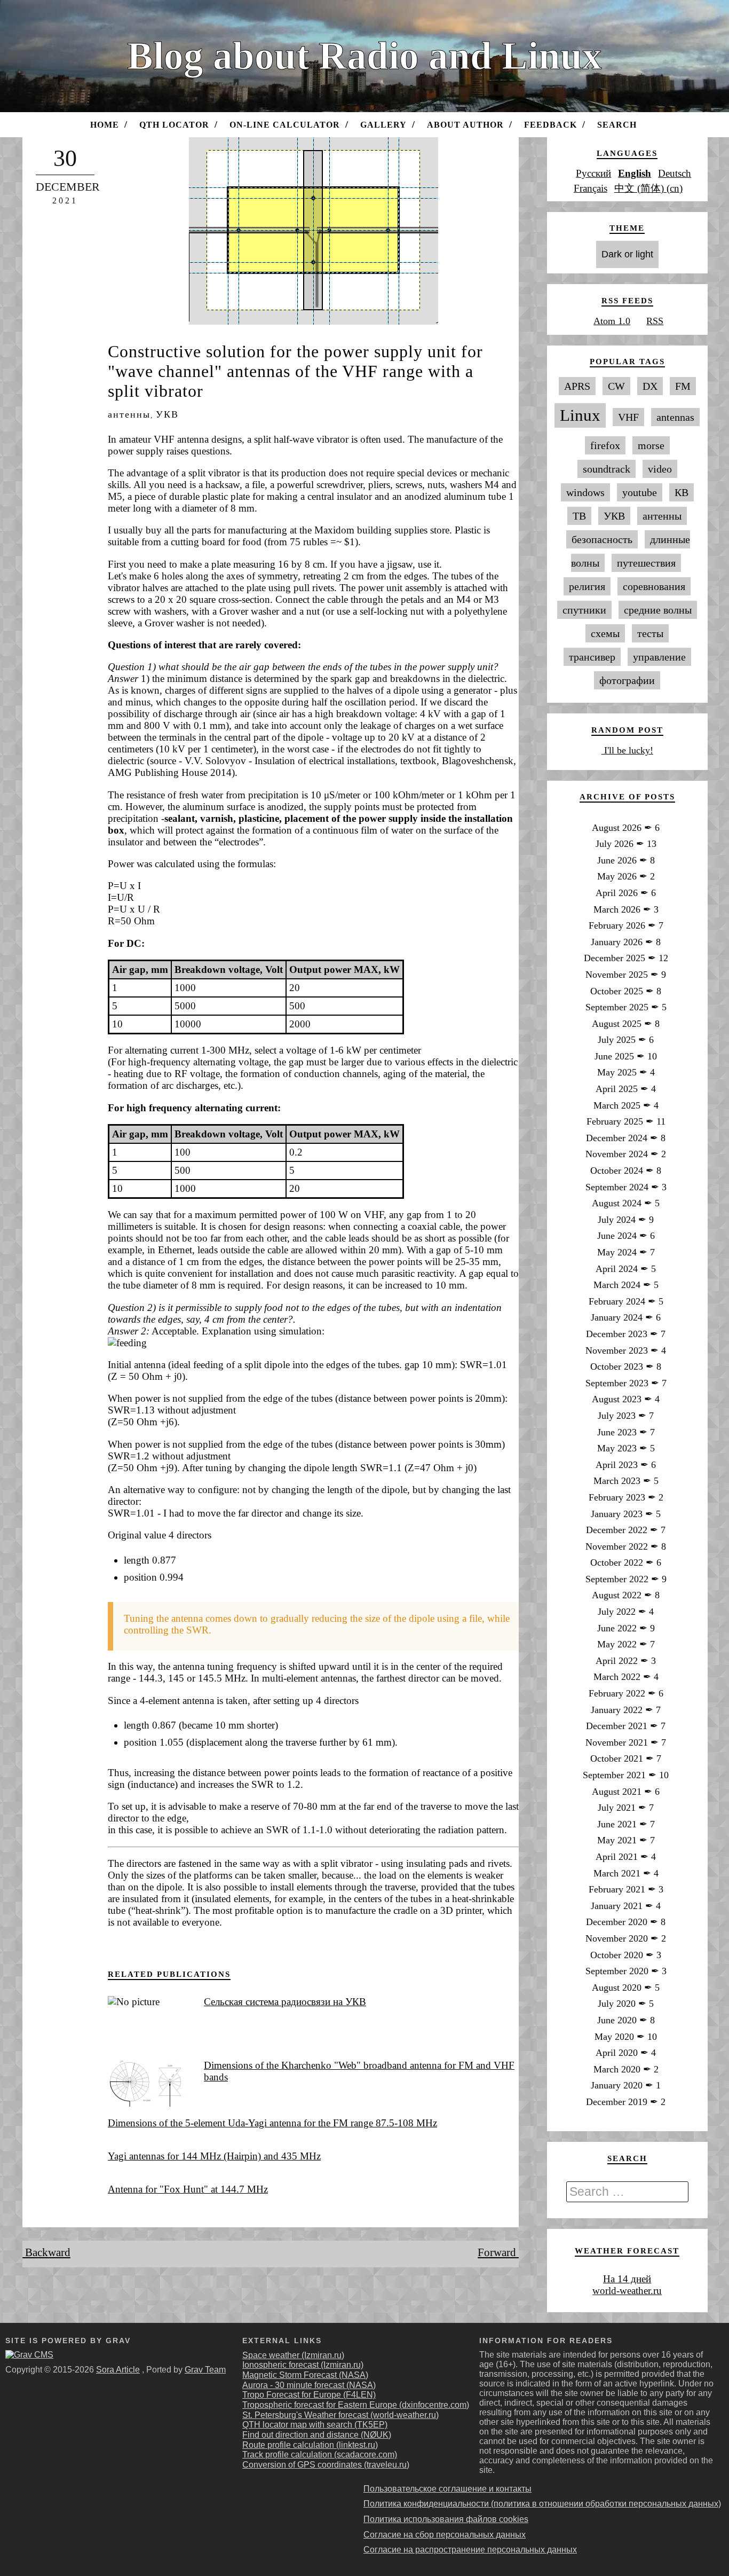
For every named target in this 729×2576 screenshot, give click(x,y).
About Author (465, 125)
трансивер (592, 657)
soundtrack (607, 469)
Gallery (383, 125)
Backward (46, 2252)
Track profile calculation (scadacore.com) (320, 2455)
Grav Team (205, 2370)
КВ (682, 492)
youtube (640, 492)
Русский (593, 173)
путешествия (646, 563)
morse (651, 445)
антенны (129, 414)
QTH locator (174, 125)
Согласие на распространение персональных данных (470, 2550)
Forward (498, 2252)
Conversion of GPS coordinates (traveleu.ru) (326, 2465)
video (660, 469)
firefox (605, 445)
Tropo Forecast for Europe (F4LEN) (309, 2395)
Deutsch (675, 173)
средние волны (658, 610)
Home (105, 125)
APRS (577, 386)
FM (683, 386)
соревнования (654, 586)
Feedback (550, 125)
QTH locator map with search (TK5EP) (315, 2425)
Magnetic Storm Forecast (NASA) (305, 2375)
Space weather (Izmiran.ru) (293, 2355)
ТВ (579, 516)
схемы (605, 633)
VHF (628, 417)
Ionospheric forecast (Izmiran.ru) (303, 2365)
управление (659, 657)
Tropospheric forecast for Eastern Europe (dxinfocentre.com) (356, 2405)
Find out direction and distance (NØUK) (317, 2435)
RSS (655, 321)
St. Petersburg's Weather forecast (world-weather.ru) (340, 2415)
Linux (580, 415)
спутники (584, 610)
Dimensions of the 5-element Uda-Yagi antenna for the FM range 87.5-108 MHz (272, 2123)
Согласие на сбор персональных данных (445, 2535)
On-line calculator (285, 125)
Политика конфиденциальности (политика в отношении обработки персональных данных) (542, 2504)
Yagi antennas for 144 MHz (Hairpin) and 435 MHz (214, 2156)
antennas (675, 417)
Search (617, 125)
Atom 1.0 (612, 321)
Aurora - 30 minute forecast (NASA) (309, 2385)
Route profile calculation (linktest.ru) (310, 2445)
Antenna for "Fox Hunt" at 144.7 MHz (188, 2189)
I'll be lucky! (627, 750)
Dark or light (627, 254)
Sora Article (118, 2370)
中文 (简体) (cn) (648, 188)
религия (587, 586)
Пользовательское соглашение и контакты (447, 2489)
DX (650, 386)
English (635, 173)
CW (616, 386)
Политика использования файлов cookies (446, 2519)
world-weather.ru (627, 2291)
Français (591, 188)
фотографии (627, 680)
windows (585, 492)
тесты (650, 633)
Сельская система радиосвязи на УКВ (285, 2002)
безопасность (602, 539)
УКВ (167, 414)
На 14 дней (627, 2279)
